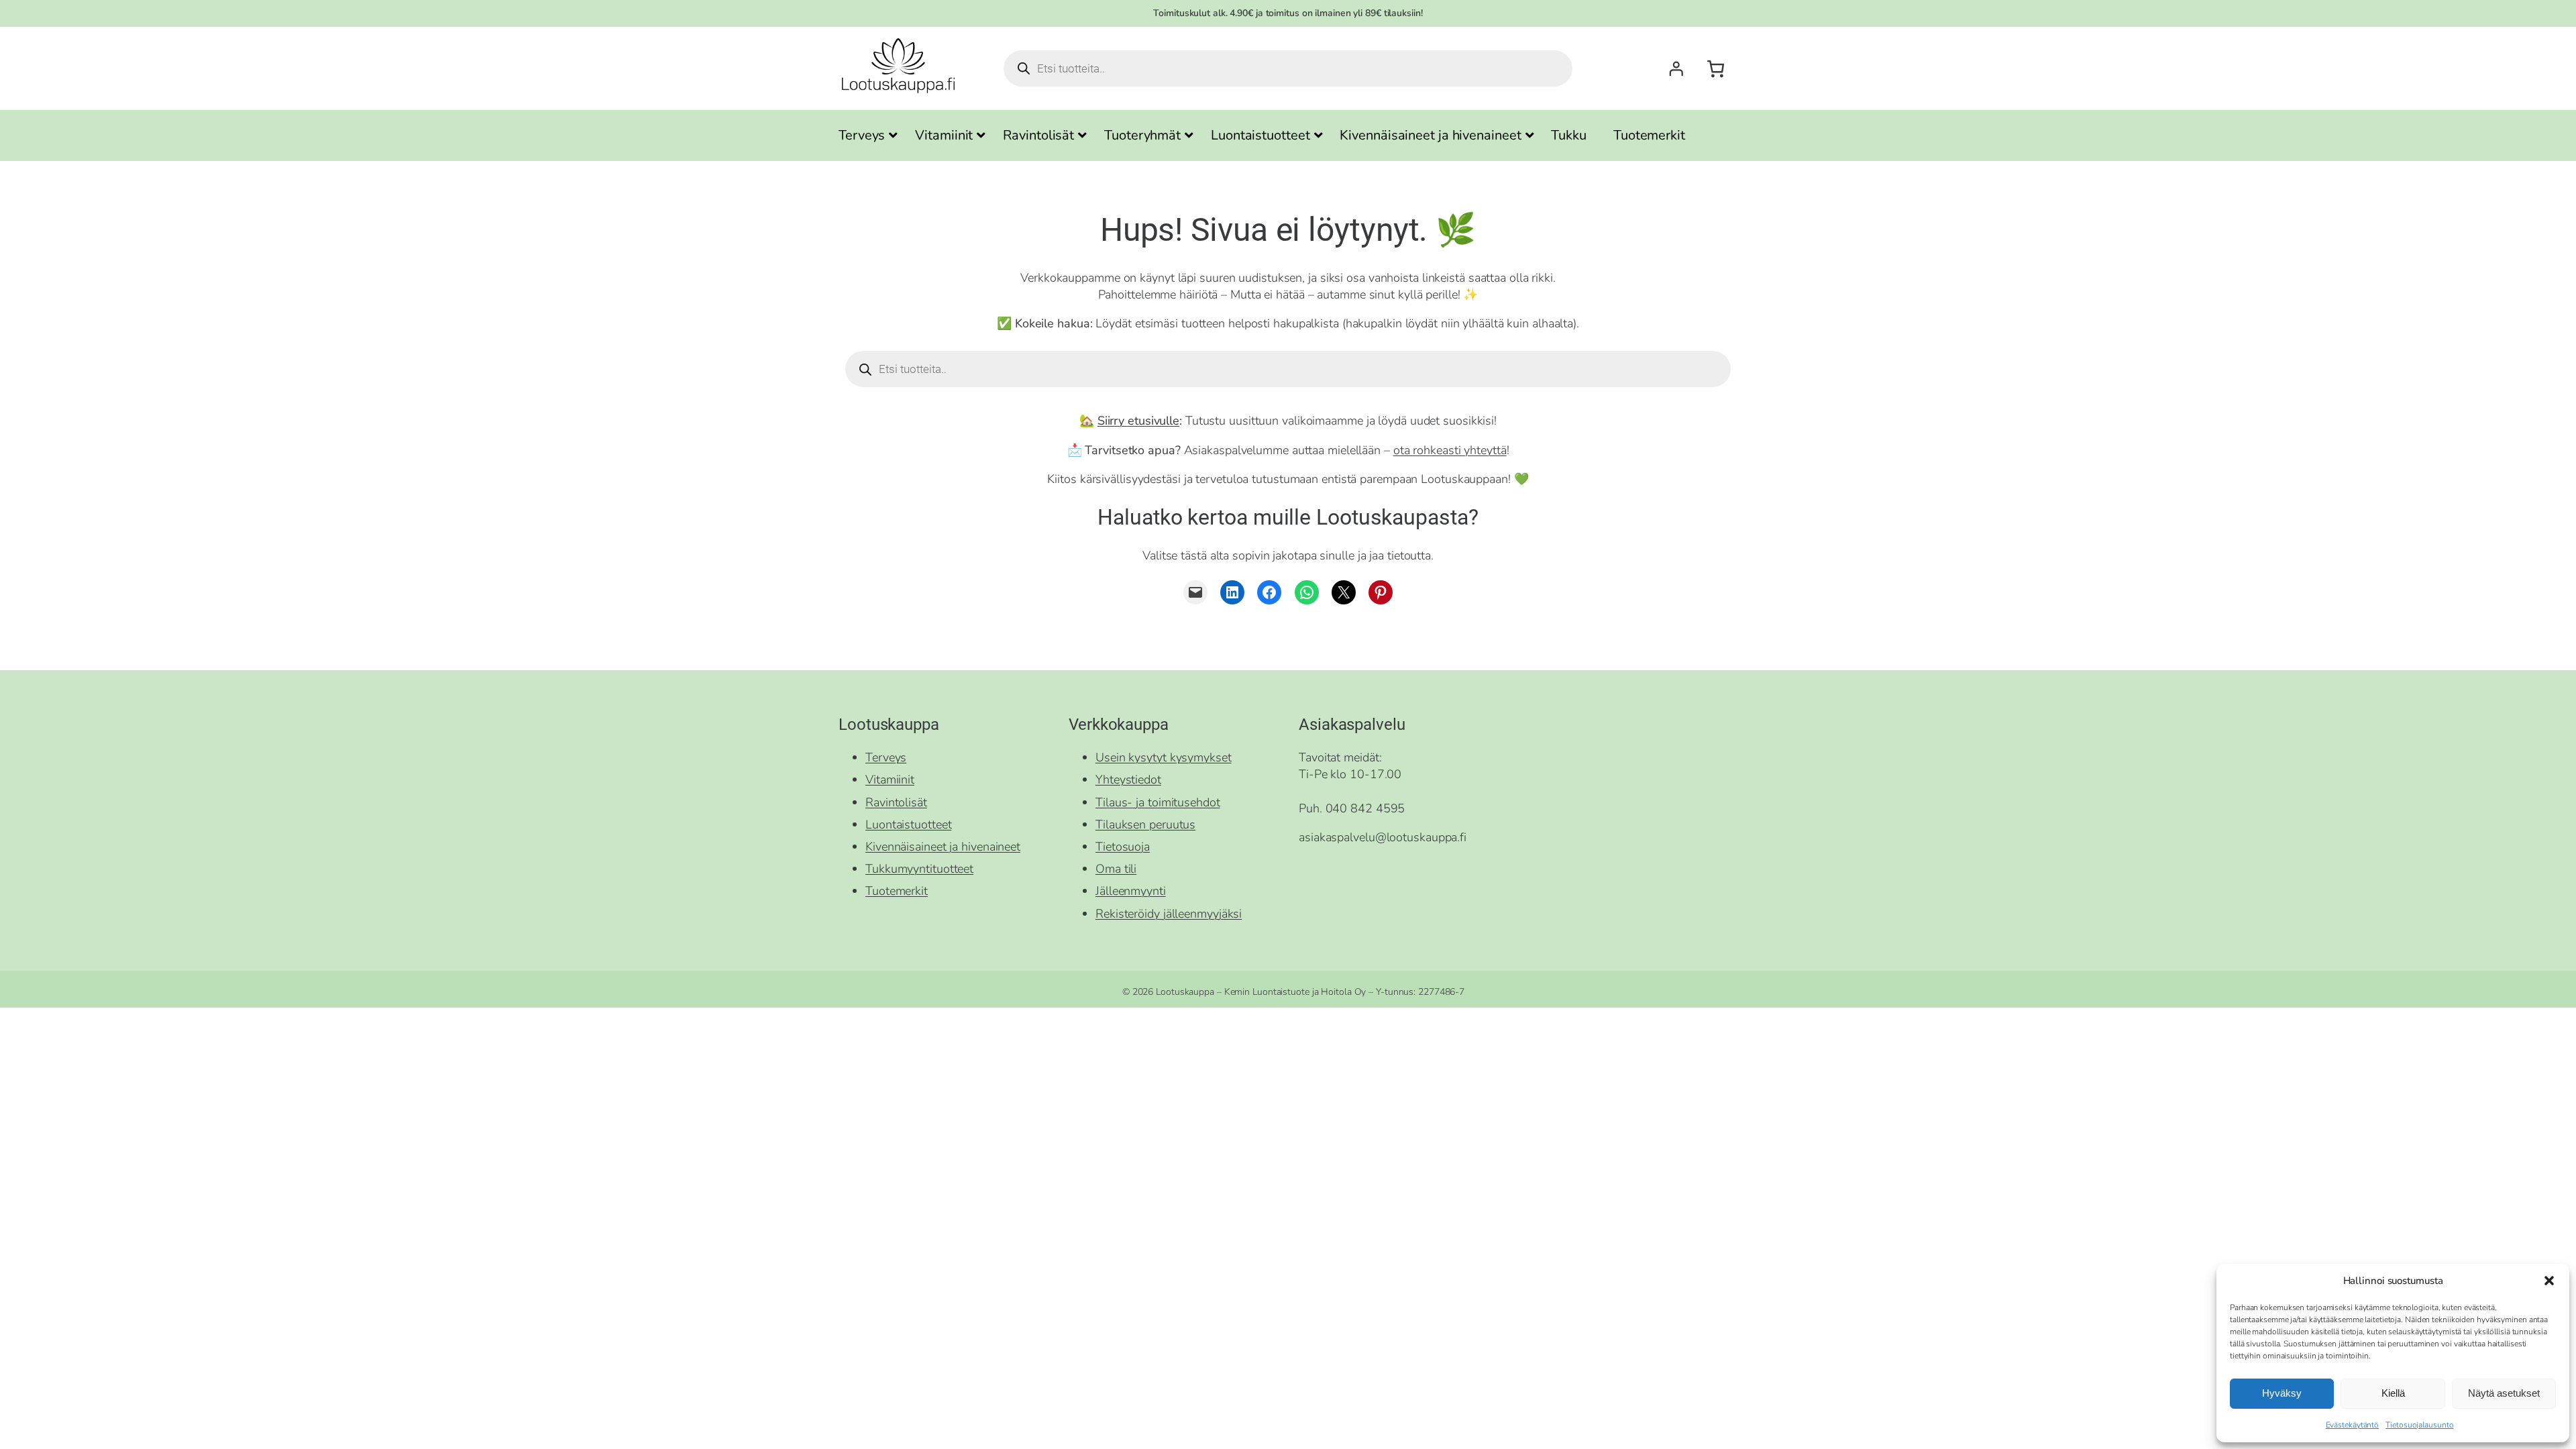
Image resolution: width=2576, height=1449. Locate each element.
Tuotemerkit (897, 891)
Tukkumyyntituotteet (919, 869)
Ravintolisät (896, 802)
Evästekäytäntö (2353, 1425)
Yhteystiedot (1128, 780)
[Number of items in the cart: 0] (1716, 69)
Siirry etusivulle (1138, 421)
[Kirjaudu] (1676, 68)
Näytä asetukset (2504, 1393)
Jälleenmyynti (1131, 891)
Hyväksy (2282, 1393)
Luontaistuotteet (908, 824)
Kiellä (2393, 1393)
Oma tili (1116, 869)
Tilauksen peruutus (1145, 824)
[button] (2549, 1281)
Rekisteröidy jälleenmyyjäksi (1169, 914)
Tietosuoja (1123, 847)
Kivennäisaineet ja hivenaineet (943, 847)
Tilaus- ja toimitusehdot (1158, 802)
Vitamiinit (890, 780)
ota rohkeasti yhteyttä (1450, 450)
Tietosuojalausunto (2419, 1425)
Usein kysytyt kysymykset (1164, 757)
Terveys (886, 757)
